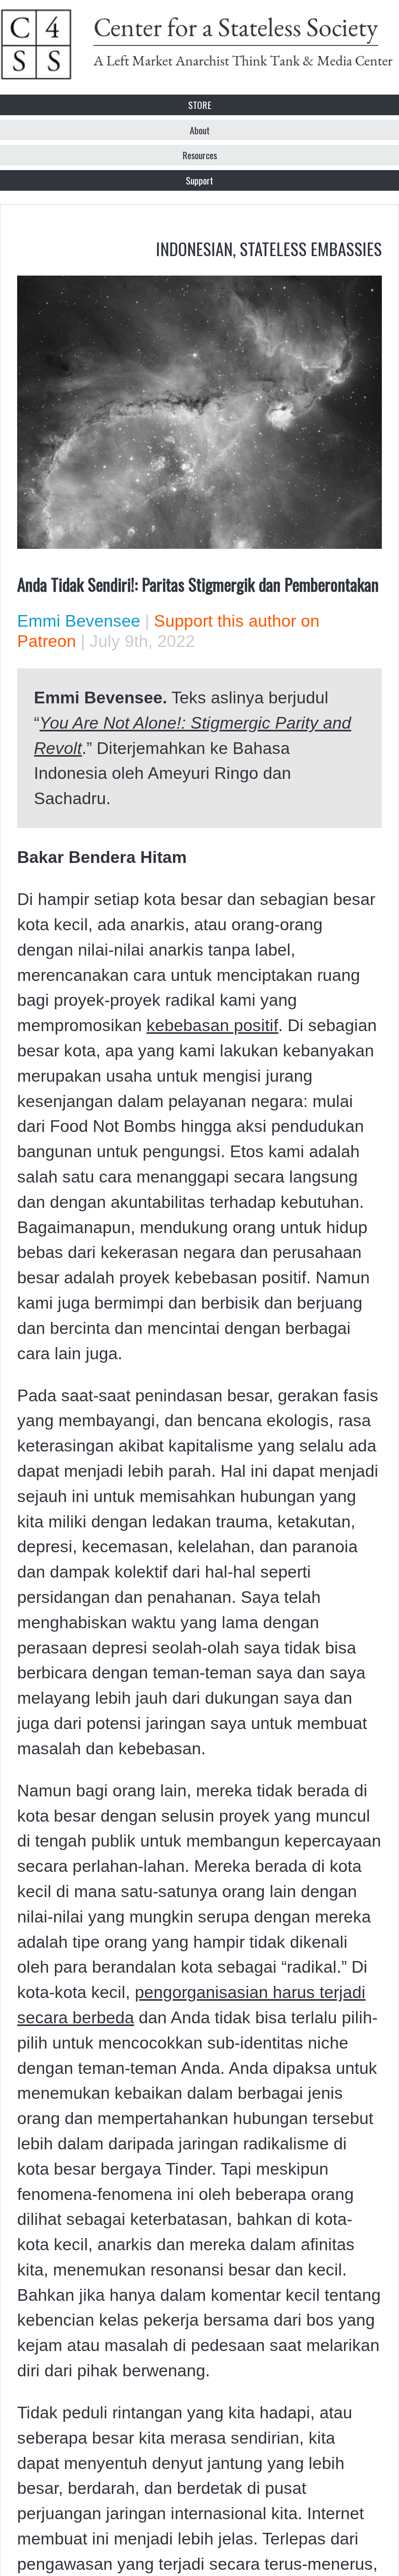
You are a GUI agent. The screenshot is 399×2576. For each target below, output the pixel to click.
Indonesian (194, 248)
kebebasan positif (212, 1025)
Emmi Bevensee (79, 621)
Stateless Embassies (311, 248)
